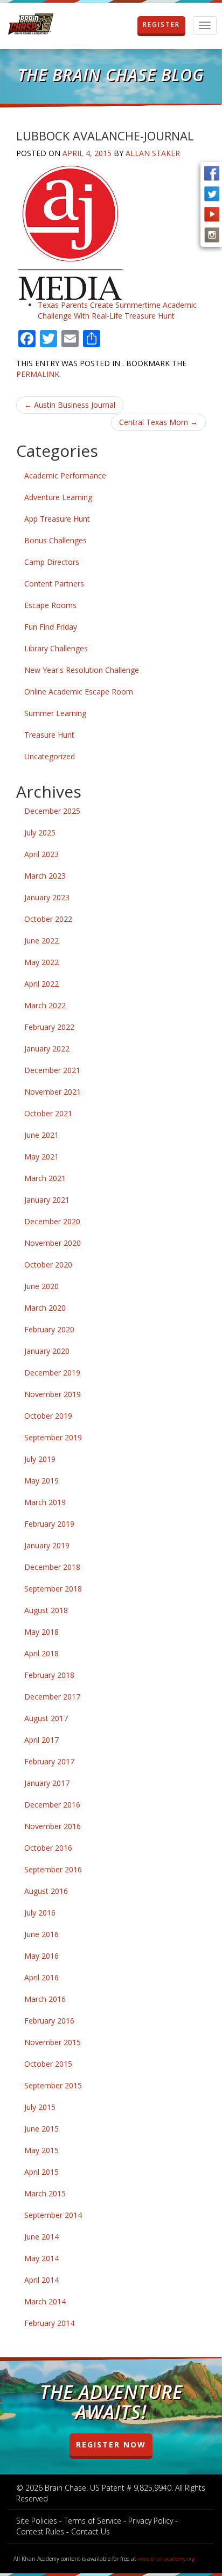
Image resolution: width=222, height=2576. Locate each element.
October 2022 (48, 919)
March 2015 (45, 2193)
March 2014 (45, 2301)
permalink (38, 374)
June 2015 (41, 2129)
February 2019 (49, 1524)
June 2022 (41, 940)
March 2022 (45, 1005)
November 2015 (53, 2042)
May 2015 (41, 2150)
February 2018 (49, 1675)
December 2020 (52, 1221)
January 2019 (47, 1545)
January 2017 (47, 1783)
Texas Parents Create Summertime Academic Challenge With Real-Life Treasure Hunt (117, 310)
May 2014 (41, 2258)
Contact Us (91, 2531)
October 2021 (48, 1113)
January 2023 (47, 897)
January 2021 (47, 1200)
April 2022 (41, 984)
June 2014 (41, 2237)
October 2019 (48, 1416)
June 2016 (41, 1934)
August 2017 (46, 1718)
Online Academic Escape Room (79, 692)
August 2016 (46, 1891)
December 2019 (52, 1373)
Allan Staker (153, 153)
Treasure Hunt (49, 735)
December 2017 (52, 1697)
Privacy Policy (151, 2521)
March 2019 (45, 1502)
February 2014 (49, 2323)
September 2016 (53, 1869)
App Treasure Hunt (57, 519)
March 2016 (45, 1999)
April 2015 (41, 2172)
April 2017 (41, 1740)
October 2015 (48, 2064)
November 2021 (53, 1092)
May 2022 (41, 962)
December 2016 (52, 1805)
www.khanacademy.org (166, 2559)
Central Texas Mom (158, 422)
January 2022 (47, 1048)
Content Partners (54, 584)
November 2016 (53, 1826)
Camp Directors (52, 562)
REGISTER (161, 25)
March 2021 (45, 1178)
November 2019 (53, 1394)
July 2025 (40, 832)
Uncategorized (50, 756)
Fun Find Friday (51, 627)
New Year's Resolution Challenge (82, 670)
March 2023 (45, 876)
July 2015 (40, 2107)
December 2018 (52, 1567)
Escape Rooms (50, 605)
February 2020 (49, 1329)
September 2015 (53, 2085)
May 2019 (41, 1481)
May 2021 (41, 1156)
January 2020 (47, 1351)
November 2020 (53, 1243)
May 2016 (41, 1956)
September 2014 (53, 2215)
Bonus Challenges (55, 540)
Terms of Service (93, 2521)
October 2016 (48, 1848)
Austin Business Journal (70, 405)
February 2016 (49, 2021)
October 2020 (48, 1265)
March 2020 (45, 1308)
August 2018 (46, 1610)
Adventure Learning (58, 497)
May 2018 (41, 1632)
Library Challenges (56, 648)
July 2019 (40, 1459)
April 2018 (41, 1653)
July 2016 (40, 1913)
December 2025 (52, 811)
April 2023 (41, 854)
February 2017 (49, 1761)
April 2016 (41, 1977)
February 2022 (49, 1027)
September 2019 (53, 1437)
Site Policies (37, 2521)
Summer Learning (55, 713)
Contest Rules (40, 2531)
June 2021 (41, 1135)
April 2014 (41, 2280)
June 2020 (41, 1286)
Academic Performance (65, 476)
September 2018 (53, 1589)
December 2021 (52, 1070)
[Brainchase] (31, 25)
